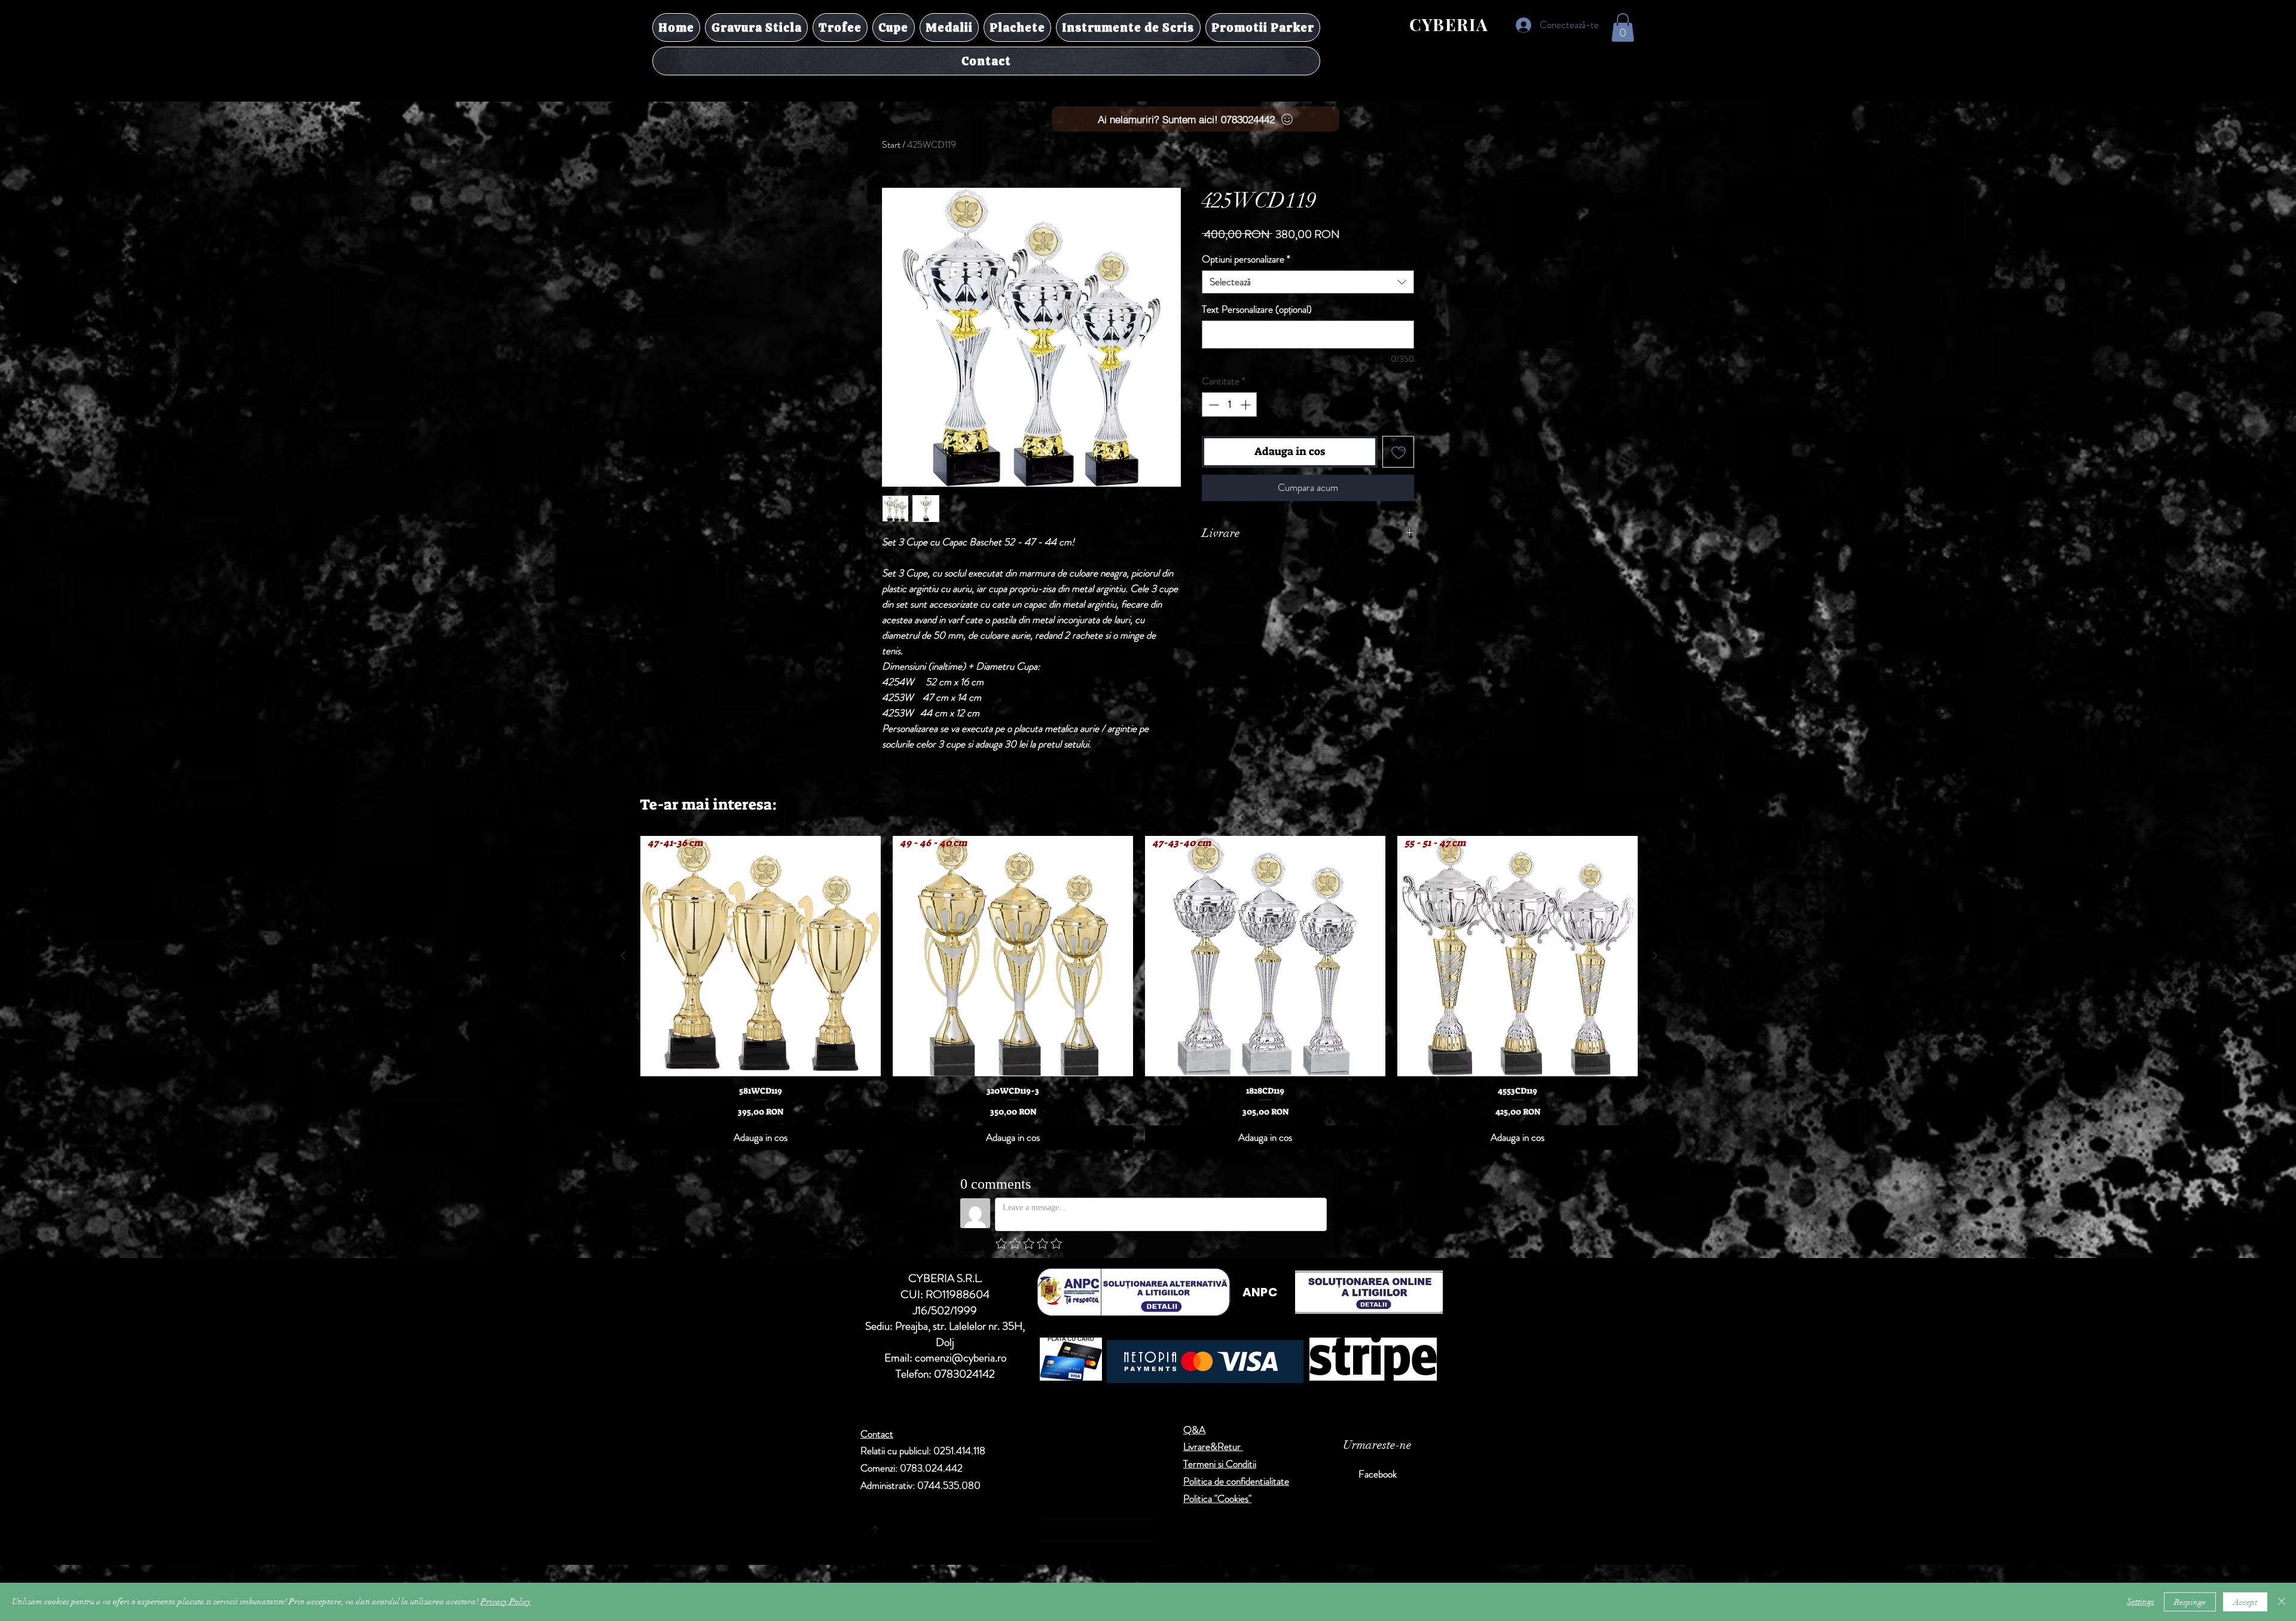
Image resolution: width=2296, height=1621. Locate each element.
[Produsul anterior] (623, 955)
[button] (1623, 28)
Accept (2245, 1602)
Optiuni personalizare (1246, 259)
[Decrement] (1213, 405)
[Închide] (2282, 1602)
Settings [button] (2141, 1602)
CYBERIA (1449, 24)
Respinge (2190, 1602)
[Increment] (1247, 405)
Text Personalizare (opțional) (1257, 309)
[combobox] (1308, 282)
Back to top (987, 1527)
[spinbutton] (1230, 405)
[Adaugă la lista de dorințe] (1398, 452)
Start (891, 144)
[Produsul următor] (1655, 955)
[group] (1139, 993)
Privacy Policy (506, 1602)
